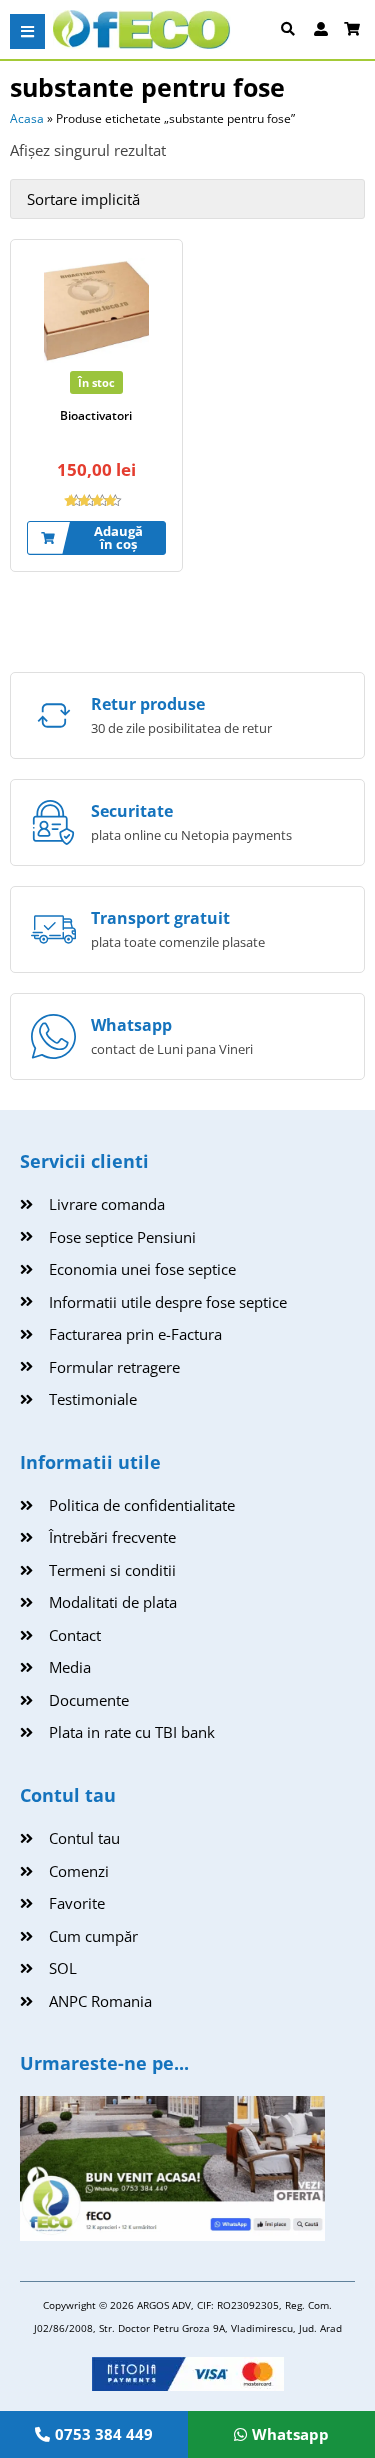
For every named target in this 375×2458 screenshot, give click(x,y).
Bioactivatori (96, 415)
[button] (27, 31)
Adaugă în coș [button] (118, 537)
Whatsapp (131, 1025)
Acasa (27, 118)
